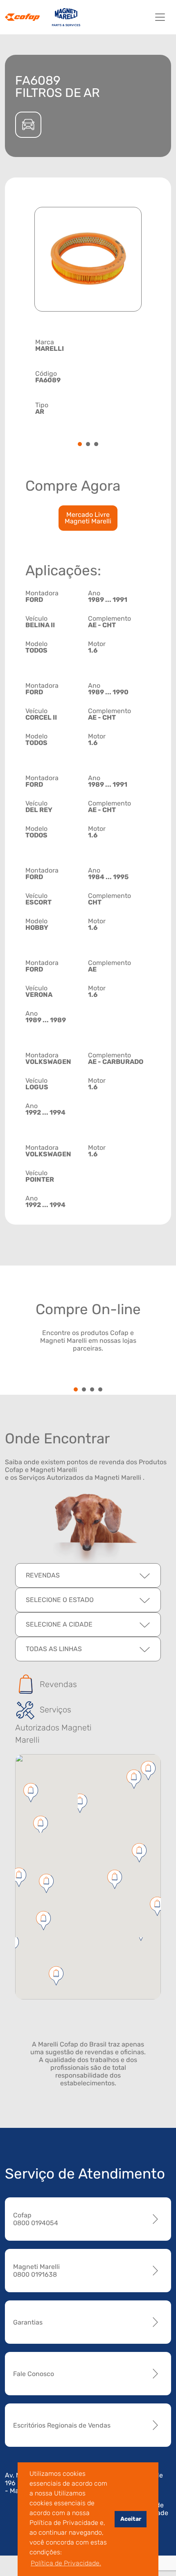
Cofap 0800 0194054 (36, 2219)
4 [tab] (100, 1390)
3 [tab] (96, 445)
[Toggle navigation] (160, 17)
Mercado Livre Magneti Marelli (88, 518)
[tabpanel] (88, 376)
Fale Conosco (34, 2374)
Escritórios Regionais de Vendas (62, 2425)
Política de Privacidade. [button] (66, 2563)
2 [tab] (88, 445)
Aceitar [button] (131, 2519)
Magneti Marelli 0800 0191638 (36, 2271)
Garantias (28, 2322)
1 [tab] (80, 445)
